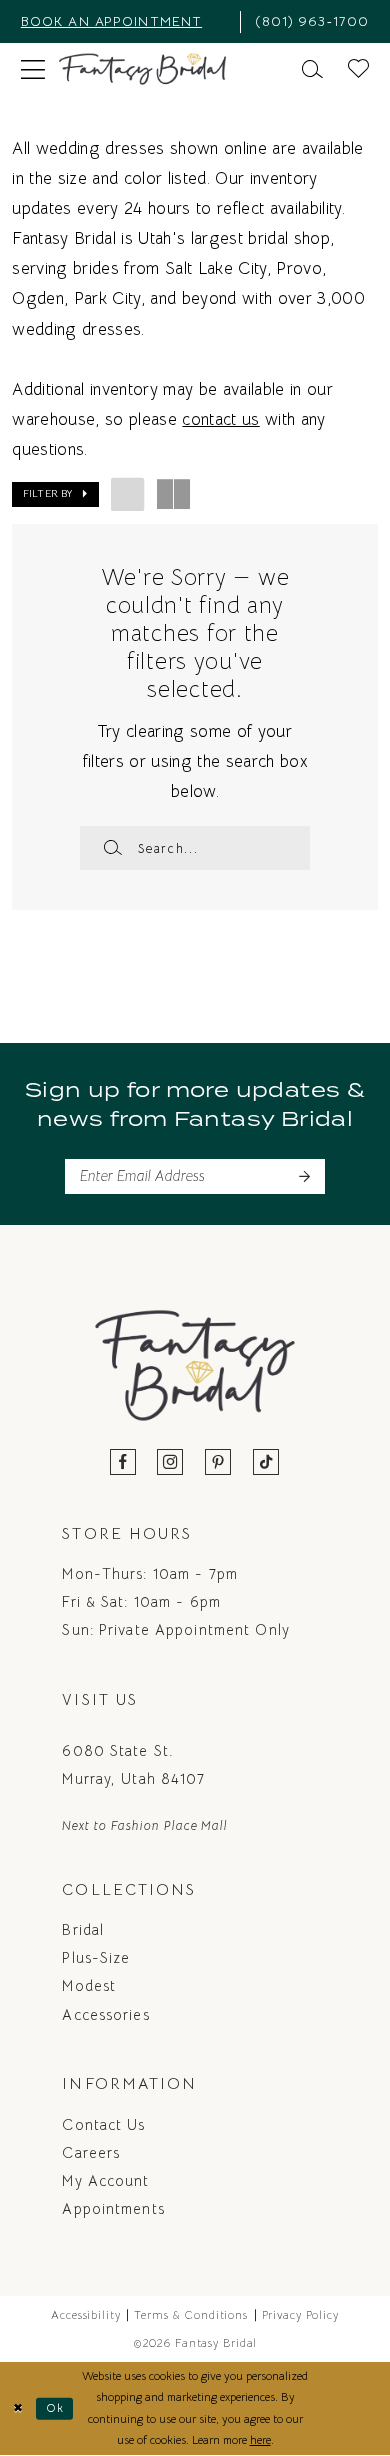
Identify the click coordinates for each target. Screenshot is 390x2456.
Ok (55, 2408)
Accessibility (86, 2315)
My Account (105, 2181)
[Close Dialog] (18, 2408)
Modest (89, 1986)
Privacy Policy (300, 2315)
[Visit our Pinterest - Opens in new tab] (218, 1463)
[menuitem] (123, 21)
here (260, 2440)
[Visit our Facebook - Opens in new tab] (123, 1463)
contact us (220, 419)
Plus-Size (96, 1958)
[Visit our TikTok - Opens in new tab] (266, 1463)
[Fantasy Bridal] (142, 69)
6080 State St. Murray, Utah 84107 (133, 1765)
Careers (91, 2153)
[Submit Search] (112, 848)
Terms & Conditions (191, 2315)
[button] (32, 69)
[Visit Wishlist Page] (359, 69)
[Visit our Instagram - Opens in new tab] (170, 1463)
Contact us (103, 2125)
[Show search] (313, 69)
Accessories (105, 2015)
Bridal (83, 1930)
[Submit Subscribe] (303, 1176)
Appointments (113, 2209)
